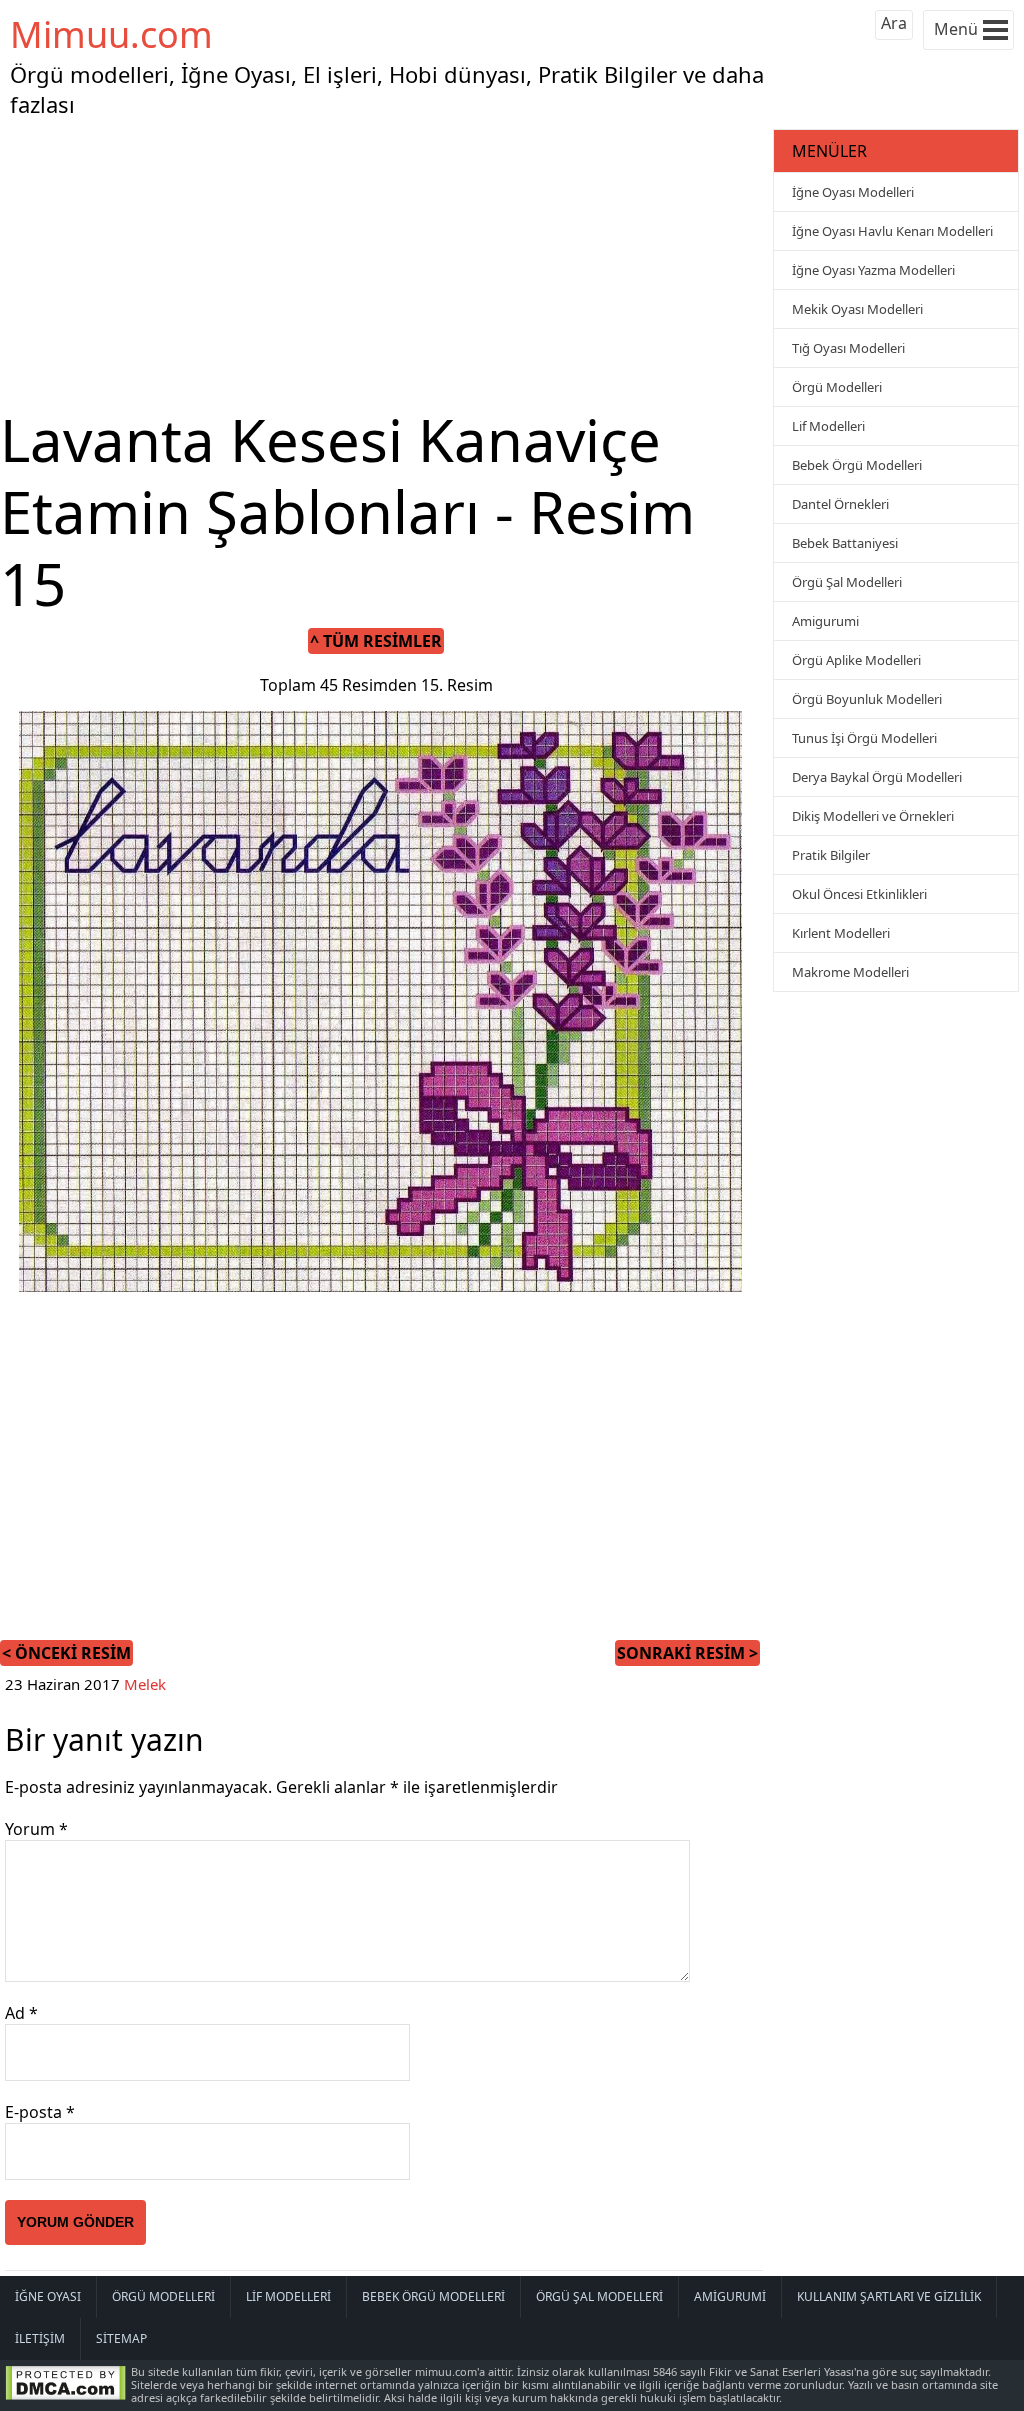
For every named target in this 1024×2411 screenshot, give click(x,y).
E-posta (40, 2112)
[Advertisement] (384, 264)
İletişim (40, 2338)
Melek (145, 1684)
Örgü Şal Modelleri (847, 582)
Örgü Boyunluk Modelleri (867, 699)
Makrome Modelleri (850, 972)
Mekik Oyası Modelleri (857, 309)
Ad (21, 2013)
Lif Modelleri (828, 426)
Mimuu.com (111, 34)
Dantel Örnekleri (840, 504)
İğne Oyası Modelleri (853, 192)
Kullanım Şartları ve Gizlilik (889, 2296)
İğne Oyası (48, 2296)
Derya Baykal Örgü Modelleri (877, 777)
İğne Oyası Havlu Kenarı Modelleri (892, 231)
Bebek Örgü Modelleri (857, 465)
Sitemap (121, 2338)
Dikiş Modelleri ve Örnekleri (873, 816)
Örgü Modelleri (837, 387)
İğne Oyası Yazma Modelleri (873, 270)
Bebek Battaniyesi (845, 543)
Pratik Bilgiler (831, 855)
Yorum (36, 1829)
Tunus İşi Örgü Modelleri (864, 738)
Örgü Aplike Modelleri (856, 660)
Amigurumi (825, 621)
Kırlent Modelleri (841, 933)
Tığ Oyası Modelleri (848, 348)
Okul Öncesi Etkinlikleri (859, 894)
